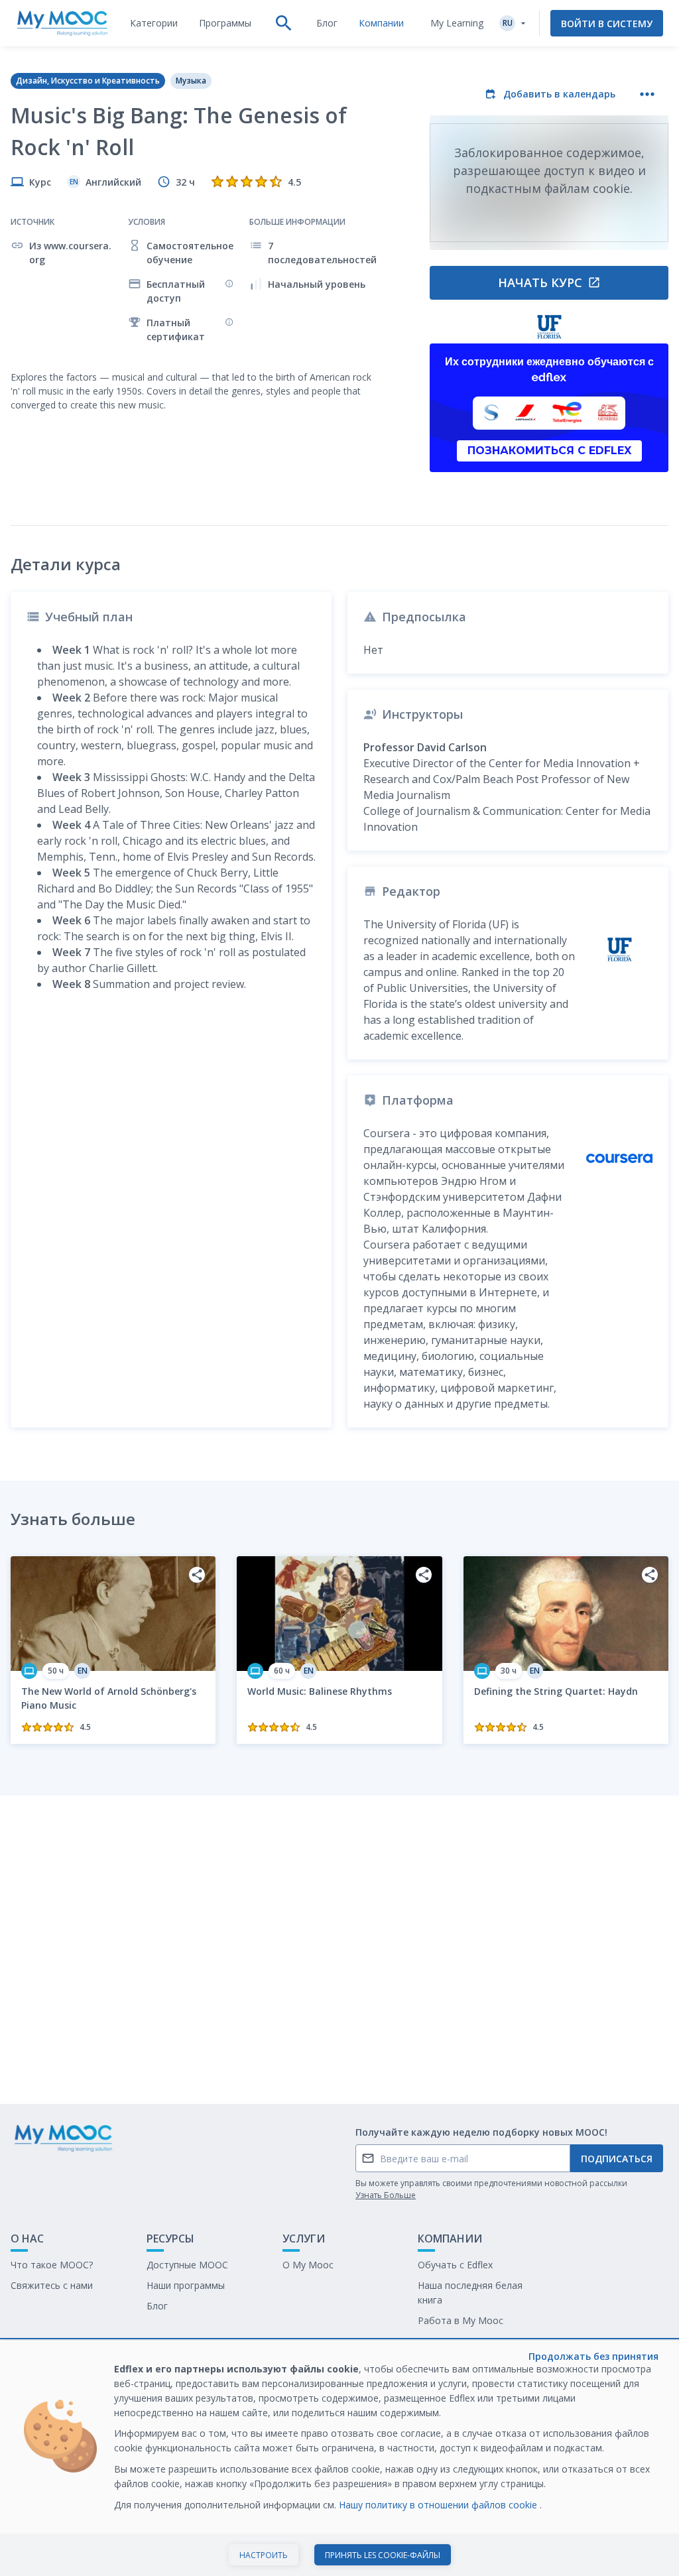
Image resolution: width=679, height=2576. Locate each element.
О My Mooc (308, 2265)
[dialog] (339, 2458)
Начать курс (540, 282)
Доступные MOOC (187, 2265)
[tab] (154, 23)
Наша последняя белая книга (470, 2293)
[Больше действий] (647, 94)
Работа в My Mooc (461, 2320)
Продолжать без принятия (593, 2356)
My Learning (457, 23)
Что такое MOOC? (52, 2265)
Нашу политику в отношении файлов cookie (439, 2505)
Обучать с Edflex (455, 2265)
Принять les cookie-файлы (383, 2555)
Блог (157, 2306)
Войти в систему (607, 24)
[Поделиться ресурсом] (197, 1575)
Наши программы (186, 2285)
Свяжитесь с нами (52, 2285)
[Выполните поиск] (284, 23)
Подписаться (617, 2159)
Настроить (264, 2555)
